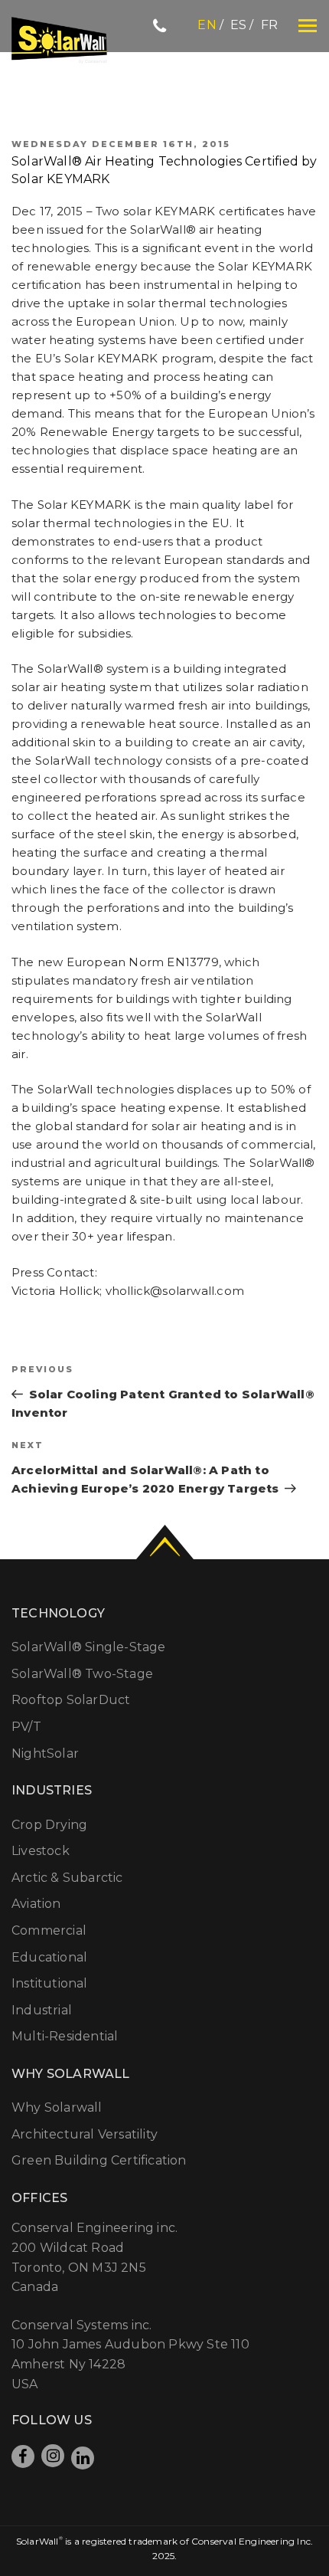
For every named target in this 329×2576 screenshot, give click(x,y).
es (238, 25)
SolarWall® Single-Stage (89, 1647)
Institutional (50, 1983)
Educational (49, 1957)
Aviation (36, 1904)
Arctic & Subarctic (67, 1878)
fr (269, 25)
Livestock (41, 1851)
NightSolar (45, 1753)
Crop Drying (49, 1825)
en (207, 25)
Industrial (42, 2010)
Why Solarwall (57, 2107)
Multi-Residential (65, 2036)
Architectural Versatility (85, 2134)
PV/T (26, 1727)
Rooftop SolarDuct (71, 1700)
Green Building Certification (99, 2160)
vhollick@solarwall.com (175, 1291)
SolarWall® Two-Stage (82, 1674)
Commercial (49, 1930)
